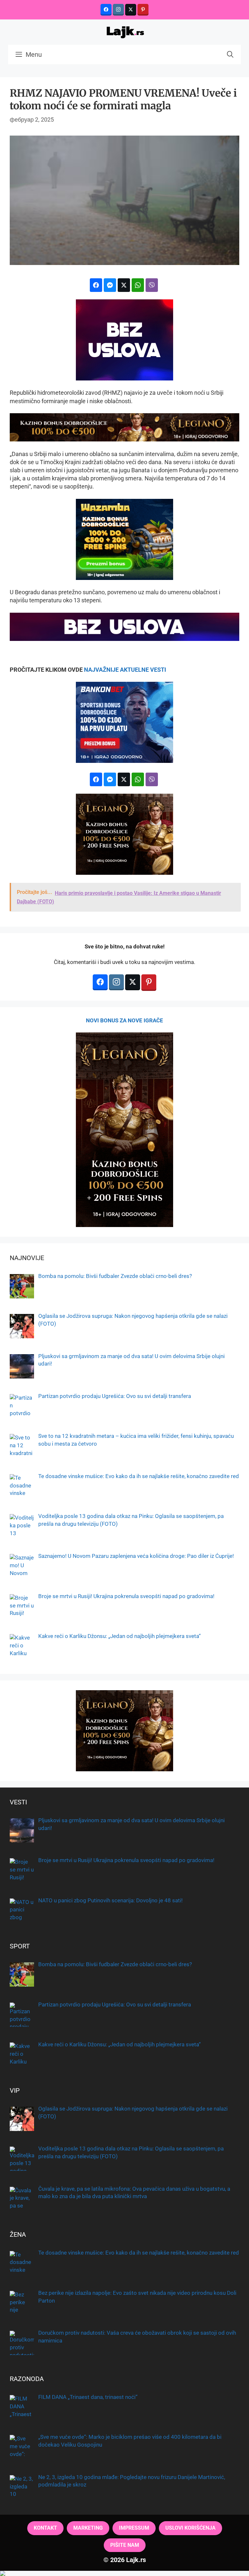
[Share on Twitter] (124, 285)
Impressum (134, 2528)
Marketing (88, 2528)
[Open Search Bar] (230, 54)
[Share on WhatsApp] (138, 285)
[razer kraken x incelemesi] (124, 2573)
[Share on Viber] (152, 285)
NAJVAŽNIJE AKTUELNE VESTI (125, 670)
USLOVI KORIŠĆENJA (190, 2528)
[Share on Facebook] (96, 285)
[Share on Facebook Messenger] (110, 285)
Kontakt (45, 2528)
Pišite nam (125, 2545)
